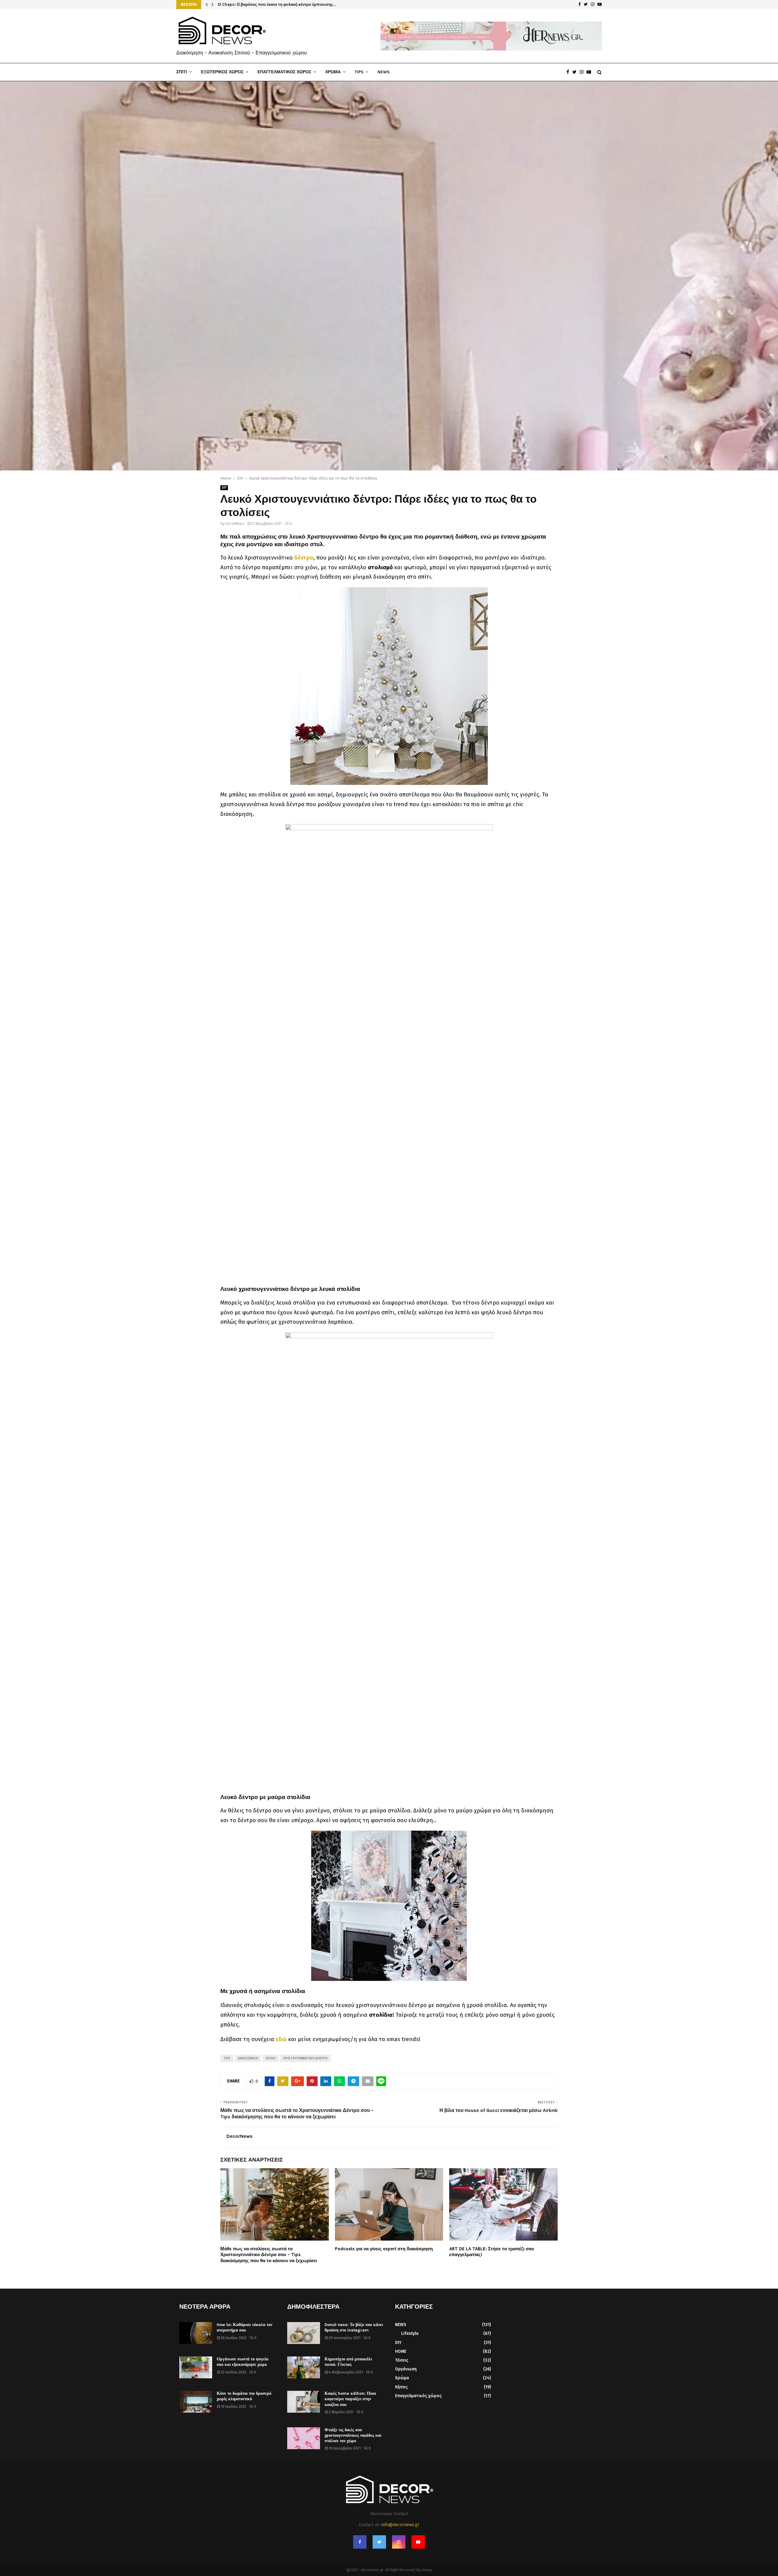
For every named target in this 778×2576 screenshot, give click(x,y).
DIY (224, 488)
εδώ (281, 2039)
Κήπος (401, 2387)
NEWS (384, 72)
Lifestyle (410, 2333)
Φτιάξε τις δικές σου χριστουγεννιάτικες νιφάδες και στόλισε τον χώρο (353, 2435)
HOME (401, 2351)
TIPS (359, 72)
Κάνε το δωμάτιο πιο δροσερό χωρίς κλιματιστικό (244, 2396)
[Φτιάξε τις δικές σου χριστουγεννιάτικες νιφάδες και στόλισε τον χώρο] (304, 2438)
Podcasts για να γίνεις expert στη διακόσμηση (384, 2249)
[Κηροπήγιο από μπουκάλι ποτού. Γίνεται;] (304, 2367)
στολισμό (380, 567)
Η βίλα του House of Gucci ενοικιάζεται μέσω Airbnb (499, 2110)
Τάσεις (402, 2360)
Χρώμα (402, 2378)
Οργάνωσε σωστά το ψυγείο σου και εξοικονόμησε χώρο (243, 2362)
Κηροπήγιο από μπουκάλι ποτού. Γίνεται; (348, 2362)
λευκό (271, 2058)
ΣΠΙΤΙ (182, 72)
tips (227, 2058)
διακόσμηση (248, 2058)
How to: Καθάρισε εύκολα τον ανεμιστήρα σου (244, 2327)
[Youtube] (590, 72)
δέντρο (304, 558)
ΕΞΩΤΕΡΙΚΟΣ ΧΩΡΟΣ (222, 72)
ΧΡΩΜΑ (333, 72)
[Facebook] (569, 72)
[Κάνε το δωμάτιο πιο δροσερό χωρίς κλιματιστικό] (196, 2402)
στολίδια (381, 2015)
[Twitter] (576, 72)
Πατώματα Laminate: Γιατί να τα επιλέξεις (257, 4)
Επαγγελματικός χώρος (418, 2396)
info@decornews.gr (400, 2525)
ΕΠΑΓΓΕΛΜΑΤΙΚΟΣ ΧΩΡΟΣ (284, 72)
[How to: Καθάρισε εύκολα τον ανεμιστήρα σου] (196, 2333)
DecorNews (235, 524)
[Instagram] (583, 72)
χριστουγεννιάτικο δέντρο (305, 2058)
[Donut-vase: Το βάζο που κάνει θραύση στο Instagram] (304, 2333)
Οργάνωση (406, 2369)
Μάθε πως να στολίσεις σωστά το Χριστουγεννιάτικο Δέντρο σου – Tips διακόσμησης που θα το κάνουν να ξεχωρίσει (269, 2255)
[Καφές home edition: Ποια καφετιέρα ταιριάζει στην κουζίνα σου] (304, 2402)
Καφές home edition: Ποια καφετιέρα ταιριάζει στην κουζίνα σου (350, 2399)
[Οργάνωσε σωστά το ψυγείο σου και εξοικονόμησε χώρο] (196, 2367)
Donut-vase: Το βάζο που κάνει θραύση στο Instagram (354, 2327)
